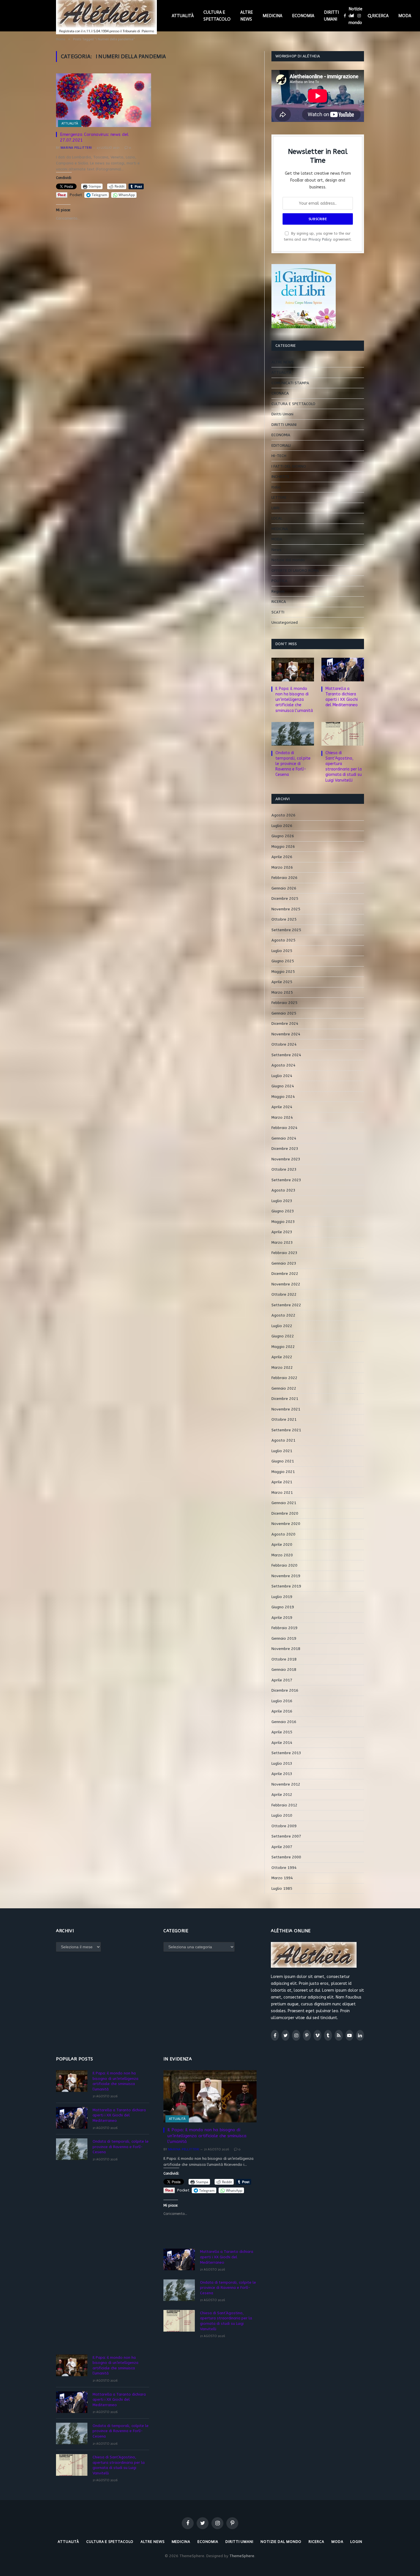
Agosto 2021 (283, 1440)
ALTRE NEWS (247, 16)
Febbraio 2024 (284, 1128)
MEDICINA (272, 16)
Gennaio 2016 (284, 1722)
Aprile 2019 (282, 1618)
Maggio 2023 (283, 1222)
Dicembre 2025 (285, 898)
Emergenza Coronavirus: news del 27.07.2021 (94, 137)
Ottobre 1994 (284, 1868)
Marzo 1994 (282, 1878)
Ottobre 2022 (284, 1294)
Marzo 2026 (282, 867)
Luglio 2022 (282, 1326)
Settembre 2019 (286, 1586)
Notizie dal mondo (355, 16)
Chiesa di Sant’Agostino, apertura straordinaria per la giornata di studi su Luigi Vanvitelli (344, 766)
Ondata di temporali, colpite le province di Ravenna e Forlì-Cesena (293, 764)
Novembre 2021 (286, 1409)
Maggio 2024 (283, 1097)
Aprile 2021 (282, 1482)
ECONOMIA (303, 16)
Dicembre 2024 (285, 1024)
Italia (276, 487)
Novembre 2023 (286, 1159)
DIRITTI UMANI (331, 16)
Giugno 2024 (283, 1086)
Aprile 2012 (282, 1795)
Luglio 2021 (282, 1451)
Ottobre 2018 (284, 1659)
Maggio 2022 (283, 1347)
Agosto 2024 (283, 1065)
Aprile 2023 (282, 1232)
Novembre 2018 (286, 1649)
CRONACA (280, 393)
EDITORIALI (281, 445)
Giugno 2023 (283, 1211)
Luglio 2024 (282, 1076)
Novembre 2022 (286, 1284)
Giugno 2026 (283, 836)
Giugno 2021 (283, 1461)
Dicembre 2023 (285, 1149)
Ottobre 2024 (284, 1044)
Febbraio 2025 (284, 1003)
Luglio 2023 (282, 1201)
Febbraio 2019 (284, 1628)
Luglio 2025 (282, 951)
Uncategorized (285, 622)
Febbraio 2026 (284, 878)
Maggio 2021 (283, 1472)
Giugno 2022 (283, 1336)
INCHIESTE (280, 477)
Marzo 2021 (282, 1493)
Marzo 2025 (282, 992)
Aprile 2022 (282, 1357)
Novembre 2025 (286, 909)
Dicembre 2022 (285, 1274)
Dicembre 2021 (285, 1399)
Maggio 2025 (283, 972)
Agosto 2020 (283, 1534)
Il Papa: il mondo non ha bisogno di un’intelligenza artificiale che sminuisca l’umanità (294, 700)
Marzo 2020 (282, 1555)
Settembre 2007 (286, 1836)
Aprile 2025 (282, 982)
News (276, 550)
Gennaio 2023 (284, 1263)
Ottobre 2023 (284, 1169)
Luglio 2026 (282, 826)
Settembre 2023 (286, 1180)
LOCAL (277, 518)
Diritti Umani (282, 414)
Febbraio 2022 (284, 1378)
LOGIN (356, 2542)
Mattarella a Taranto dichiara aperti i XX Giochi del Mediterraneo (342, 697)
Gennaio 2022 (284, 1388)
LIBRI (275, 508)
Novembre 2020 (286, 1524)
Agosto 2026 (283, 815)
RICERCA (380, 16)
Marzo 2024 (282, 1117)
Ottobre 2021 (284, 1419)
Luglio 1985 (282, 1888)
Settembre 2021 (286, 1430)
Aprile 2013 (282, 1774)
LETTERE (279, 497)
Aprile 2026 (282, 857)
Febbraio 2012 (284, 1805)
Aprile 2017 (282, 1680)
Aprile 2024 (282, 1107)
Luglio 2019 (282, 1597)
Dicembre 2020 (285, 1513)
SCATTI (278, 612)
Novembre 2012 (286, 1784)
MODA (405, 16)
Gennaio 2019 (284, 1638)
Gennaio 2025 (284, 1013)
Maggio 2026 (283, 847)
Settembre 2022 (286, 1305)
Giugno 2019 (283, 1607)
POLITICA (279, 581)
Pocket (76, 195)
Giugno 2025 (283, 961)
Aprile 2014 (282, 1743)
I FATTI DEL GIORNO (289, 466)
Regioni (278, 591)
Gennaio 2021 (284, 1503)
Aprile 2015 (282, 1732)
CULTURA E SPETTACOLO (217, 16)
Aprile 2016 (282, 1711)
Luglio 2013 (282, 1763)
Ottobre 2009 (284, 1826)
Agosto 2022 (283, 1315)
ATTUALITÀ (183, 16)
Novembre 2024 (286, 1034)
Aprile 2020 (282, 1544)
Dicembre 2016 (285, 1690)
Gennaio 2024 (284, 1138)
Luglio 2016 (282, 1701)
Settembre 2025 (286, 930)
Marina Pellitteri (76, 148)
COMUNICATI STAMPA (290, 383)
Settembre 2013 (286, 1753)
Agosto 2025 (283, 940)
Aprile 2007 (282, 1847)
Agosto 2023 (283, 1190)
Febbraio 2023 (284, 1253)
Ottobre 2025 (284, 919)
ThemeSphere (242, 2556)
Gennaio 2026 (284, 888)
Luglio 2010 (282, 1815)
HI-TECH (279, 456)
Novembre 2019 (286, 1576)
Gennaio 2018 (284, 1670)
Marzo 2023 (282, 1242)
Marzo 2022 (282, 1368)
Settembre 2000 (286, 1857)
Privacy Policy (320, 239)
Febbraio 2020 (284, 1565)
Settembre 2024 (286, 1055)
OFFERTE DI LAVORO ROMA (295, 570)
